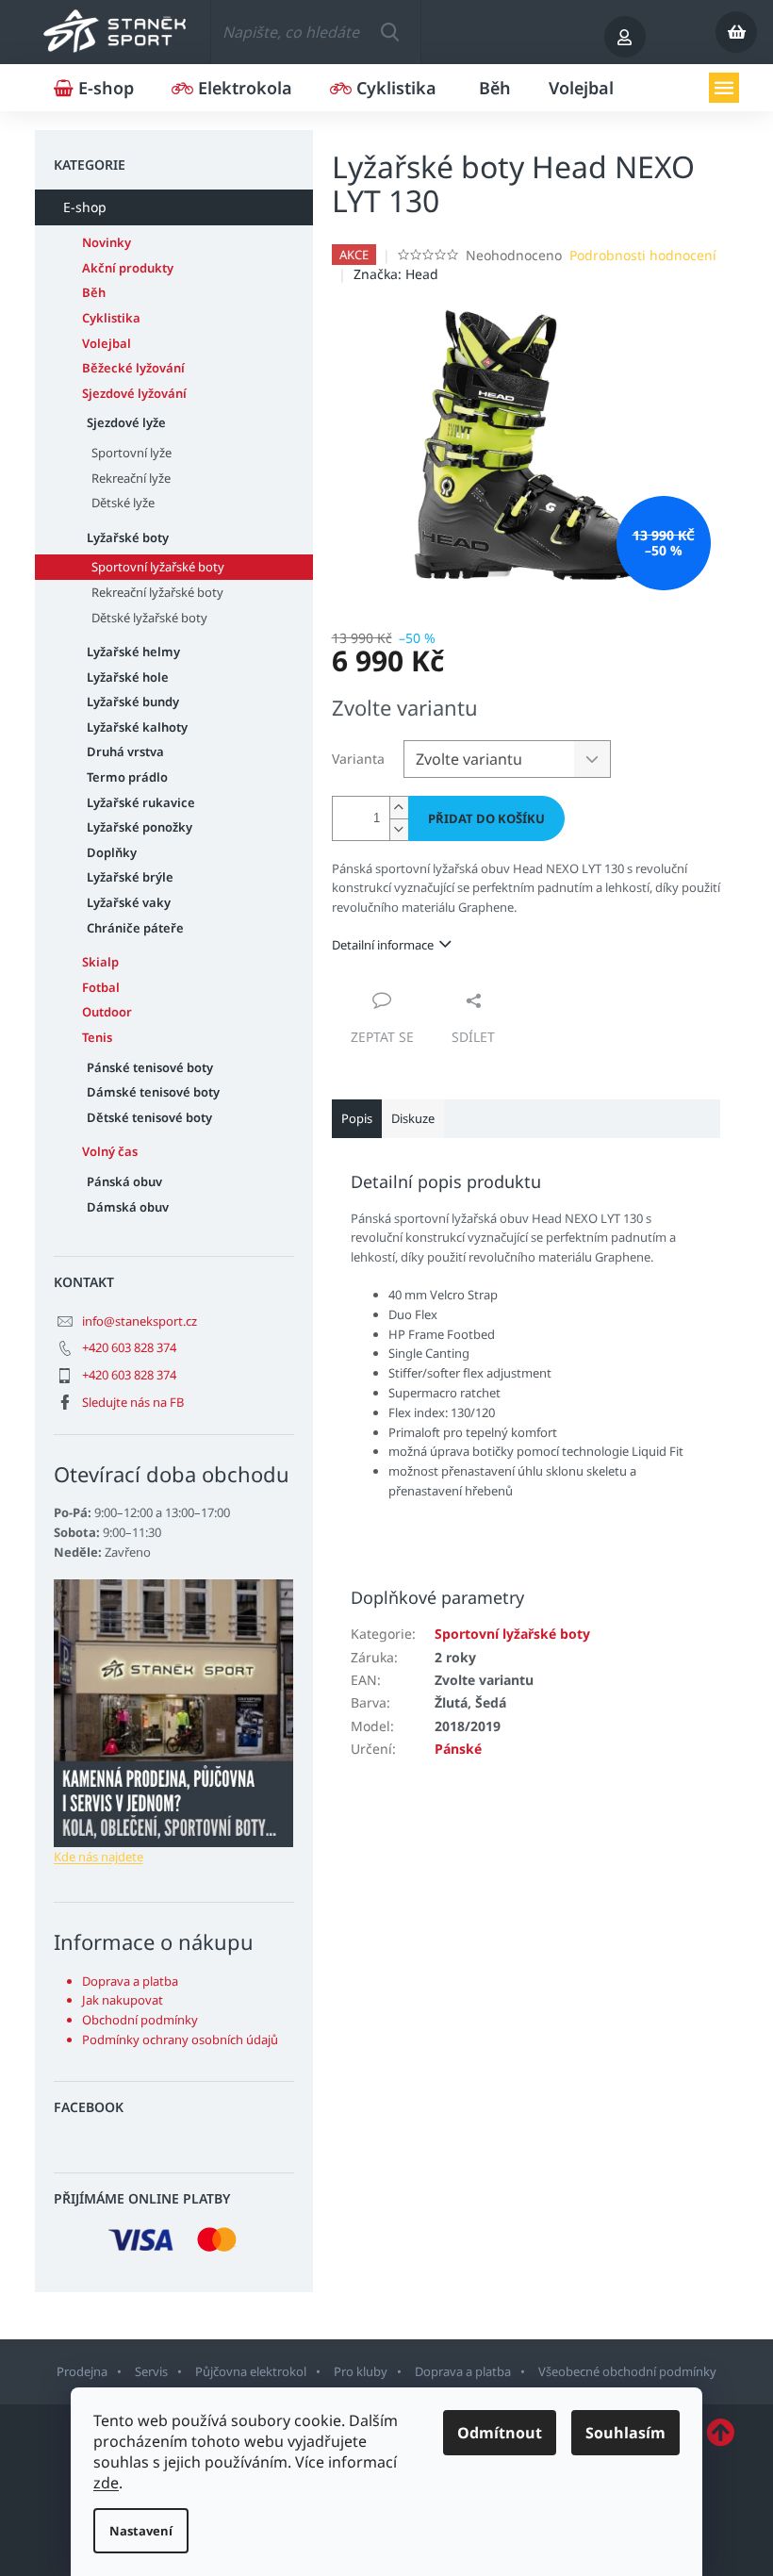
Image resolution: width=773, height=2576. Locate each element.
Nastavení (141, 2531)
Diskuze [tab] (413, 1118)
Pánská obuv (124, 1181)
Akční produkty (128, 268)
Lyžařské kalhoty (137, 727)
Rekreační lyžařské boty (157, 592)
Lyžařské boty (128, 537)
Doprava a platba (130, 1981)
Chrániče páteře (135, 928)
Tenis (97, 1037)
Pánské (458, 1749)
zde (106, 2483)
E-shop (85, 207)
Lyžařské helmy (133, 652)
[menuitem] (94, 88)
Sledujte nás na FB (133, 1402)
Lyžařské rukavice (141, 802)
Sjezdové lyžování (134, 393)
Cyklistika (111, 318)
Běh (94, 292)
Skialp (100, 962)
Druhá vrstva (125, 751)
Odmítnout (500, 2433)
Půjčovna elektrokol (251, 2371)
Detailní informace (383, 945)
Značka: (396, 274)
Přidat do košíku (486, 818)
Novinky (107, 242)
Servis (151, 2371)
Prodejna (82, 2371)
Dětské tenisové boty (149, 1117)
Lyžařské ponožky (140, 827)
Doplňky (112, 852)
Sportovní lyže (132, 453)
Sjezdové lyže (126, 422)
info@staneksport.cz (140, 1321)
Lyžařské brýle (130, 877)
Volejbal (107, 343)
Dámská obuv (128, 1207)
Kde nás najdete (99, 1857)
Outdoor (107, 1012)
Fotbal (101, 987)
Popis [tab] (357, 1118)
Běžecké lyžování (133, 368)
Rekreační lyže (131, 478)
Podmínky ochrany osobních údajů (180, 2039)
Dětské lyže (123, 503)
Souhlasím (625, 2433)
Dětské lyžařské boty (149, 618)
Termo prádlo (127, 777)
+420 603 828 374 (129, 1347)
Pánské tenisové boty (150, 1067)
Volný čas (110, 1151)
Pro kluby (361, 2371)
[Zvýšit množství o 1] (399, 808)
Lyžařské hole (128, 677)
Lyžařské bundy (133, 702)
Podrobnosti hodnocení (643, 255)
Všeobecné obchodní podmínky (627, 2371)
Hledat (389, 32)
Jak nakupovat (123, 2000)
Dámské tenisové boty (153, 1092)
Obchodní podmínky (140, 2020)
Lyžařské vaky (129, 902)
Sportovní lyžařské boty (158, 567)
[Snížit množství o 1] (399, 829)
